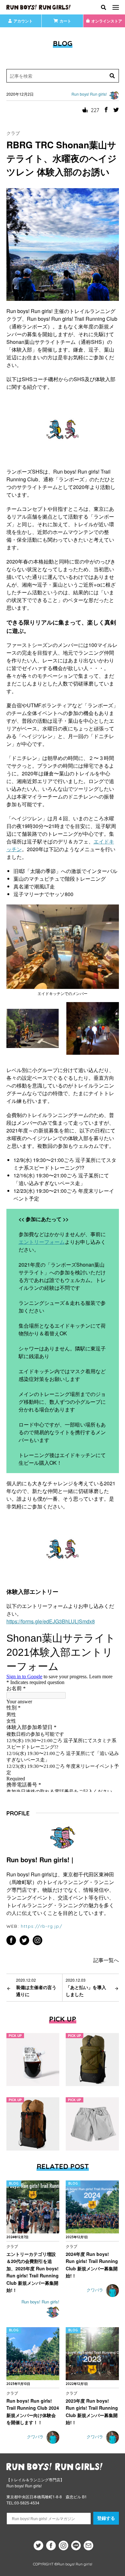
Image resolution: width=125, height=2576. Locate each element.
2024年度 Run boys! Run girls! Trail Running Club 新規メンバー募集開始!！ (92, 2265)
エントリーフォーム (42, 1242)
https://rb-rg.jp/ (42, 1926)
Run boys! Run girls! (40, 2302)
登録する (106, 2518)
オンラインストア (107, 21)
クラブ (13, 133)
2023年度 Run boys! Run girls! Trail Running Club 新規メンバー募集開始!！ (92, 2411)
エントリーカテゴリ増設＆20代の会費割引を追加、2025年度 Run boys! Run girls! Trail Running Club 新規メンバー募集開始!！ (33, 2272)
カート (65, 21)
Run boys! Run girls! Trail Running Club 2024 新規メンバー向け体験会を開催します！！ (33, 2411)
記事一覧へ (106, 1960)
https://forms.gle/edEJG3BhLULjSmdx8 (51, 1621)
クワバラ (96, 2290)
